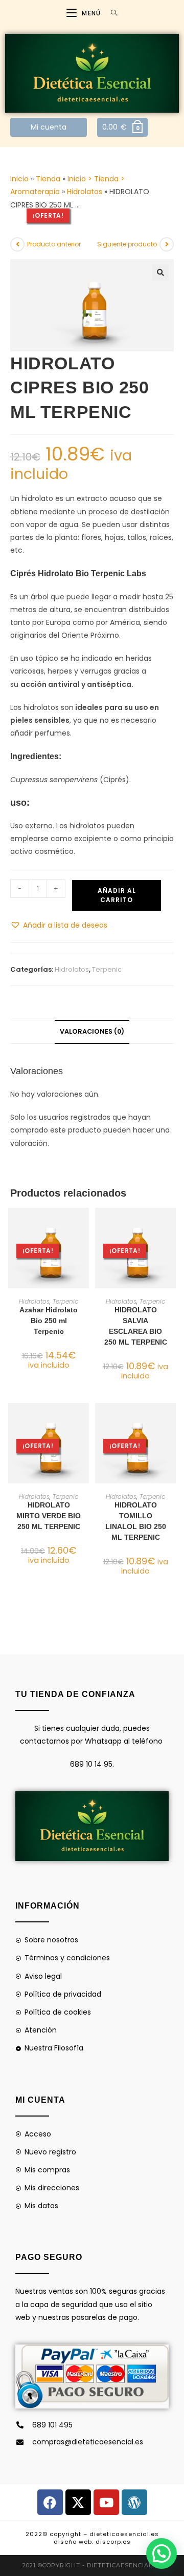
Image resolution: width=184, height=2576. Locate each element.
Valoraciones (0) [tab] (92, 1031)
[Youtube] (106, 2502)
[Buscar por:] (110, 13)
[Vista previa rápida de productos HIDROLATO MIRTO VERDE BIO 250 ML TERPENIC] (84, 1421)
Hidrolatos (85, 192)
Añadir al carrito (117, 895)
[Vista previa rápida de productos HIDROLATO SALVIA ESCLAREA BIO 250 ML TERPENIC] (171, 1226)
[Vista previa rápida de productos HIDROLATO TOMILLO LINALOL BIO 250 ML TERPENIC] (171, 1421)
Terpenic (107, 969)
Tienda (48, 179)
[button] (160, 273)
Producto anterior (54, 244)
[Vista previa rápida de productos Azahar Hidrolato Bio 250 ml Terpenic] (84, 1226)
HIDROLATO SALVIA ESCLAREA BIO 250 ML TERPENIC (136, 1326)
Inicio (19, 179)
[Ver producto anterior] (17, 244)
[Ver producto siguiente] (167, 244)
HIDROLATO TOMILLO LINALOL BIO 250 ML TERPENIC (136, 1521)
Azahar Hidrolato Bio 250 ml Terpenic (49, 1321)
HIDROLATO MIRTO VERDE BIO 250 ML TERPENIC (49, 1516)
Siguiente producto (127, 244)
